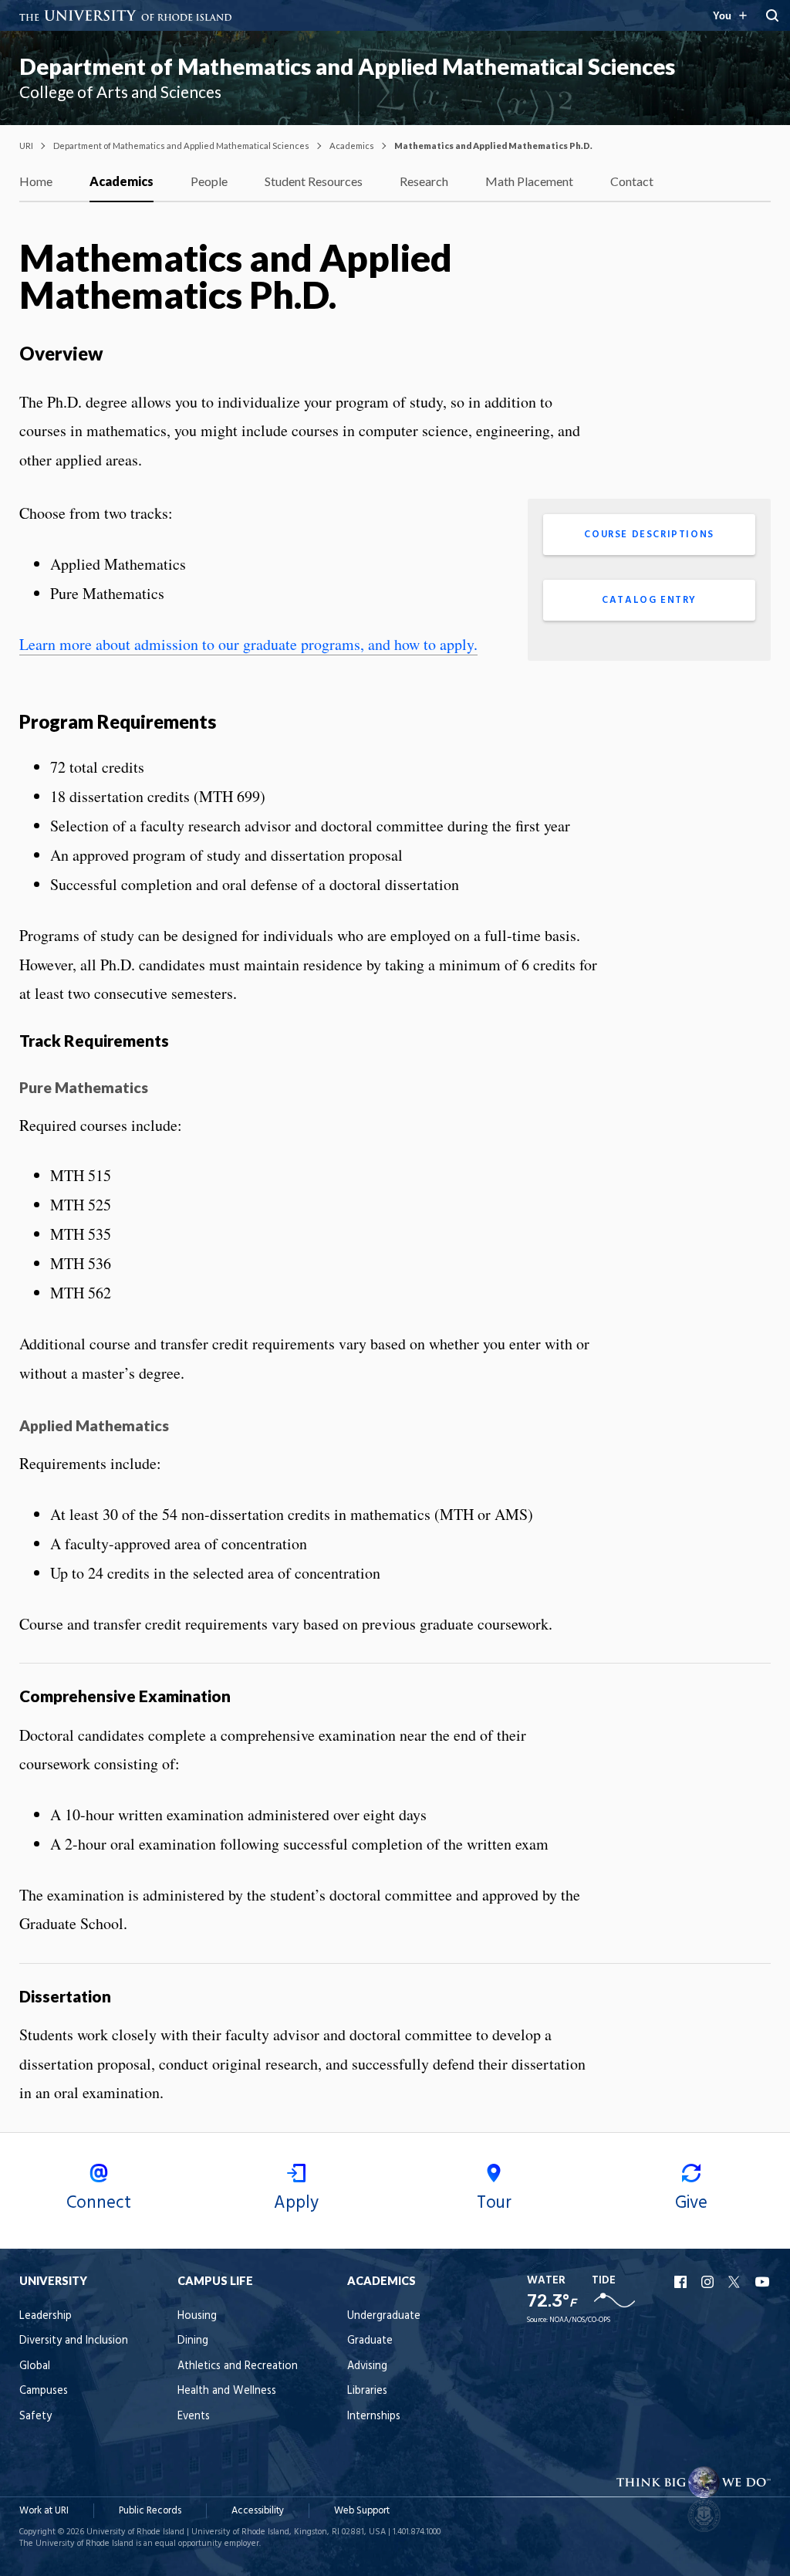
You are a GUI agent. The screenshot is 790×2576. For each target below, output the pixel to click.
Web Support (362, 2511)
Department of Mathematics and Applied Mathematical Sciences (347, 66)
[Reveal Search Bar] (772, 15)
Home (36, 181)
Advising (367, 2366)
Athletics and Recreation (238, 2366)
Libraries (367, 2391)
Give (691, 2203)
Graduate (370, 2341)
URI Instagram (709, 2282)
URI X (736, 2282)
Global (35, 2366)
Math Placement (529, 181)
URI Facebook (682, 2282)
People (209, 181)
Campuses (44, 2391)
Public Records (150, 2511)
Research (424, 181)
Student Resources (314, 181)
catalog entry (649, 600)
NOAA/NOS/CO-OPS (580, 2320)
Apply (296, 2203)
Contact (632, 181)
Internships (374, 2417)
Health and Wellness (227, 2391)
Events (194, 2417)
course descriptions (649, 535)
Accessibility (258, 2511)
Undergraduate (384, 2316)
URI (26, 146)
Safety (35, 2417)
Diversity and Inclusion (74, 2341)
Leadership (46, 2316)
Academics (352, 146)
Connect (99, 2203)
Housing (197, 2316)
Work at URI (44, 2511)
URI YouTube (763, 2282)
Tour (494, 2203)
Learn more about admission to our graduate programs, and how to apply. (248, 644)
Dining (193, 2341)
